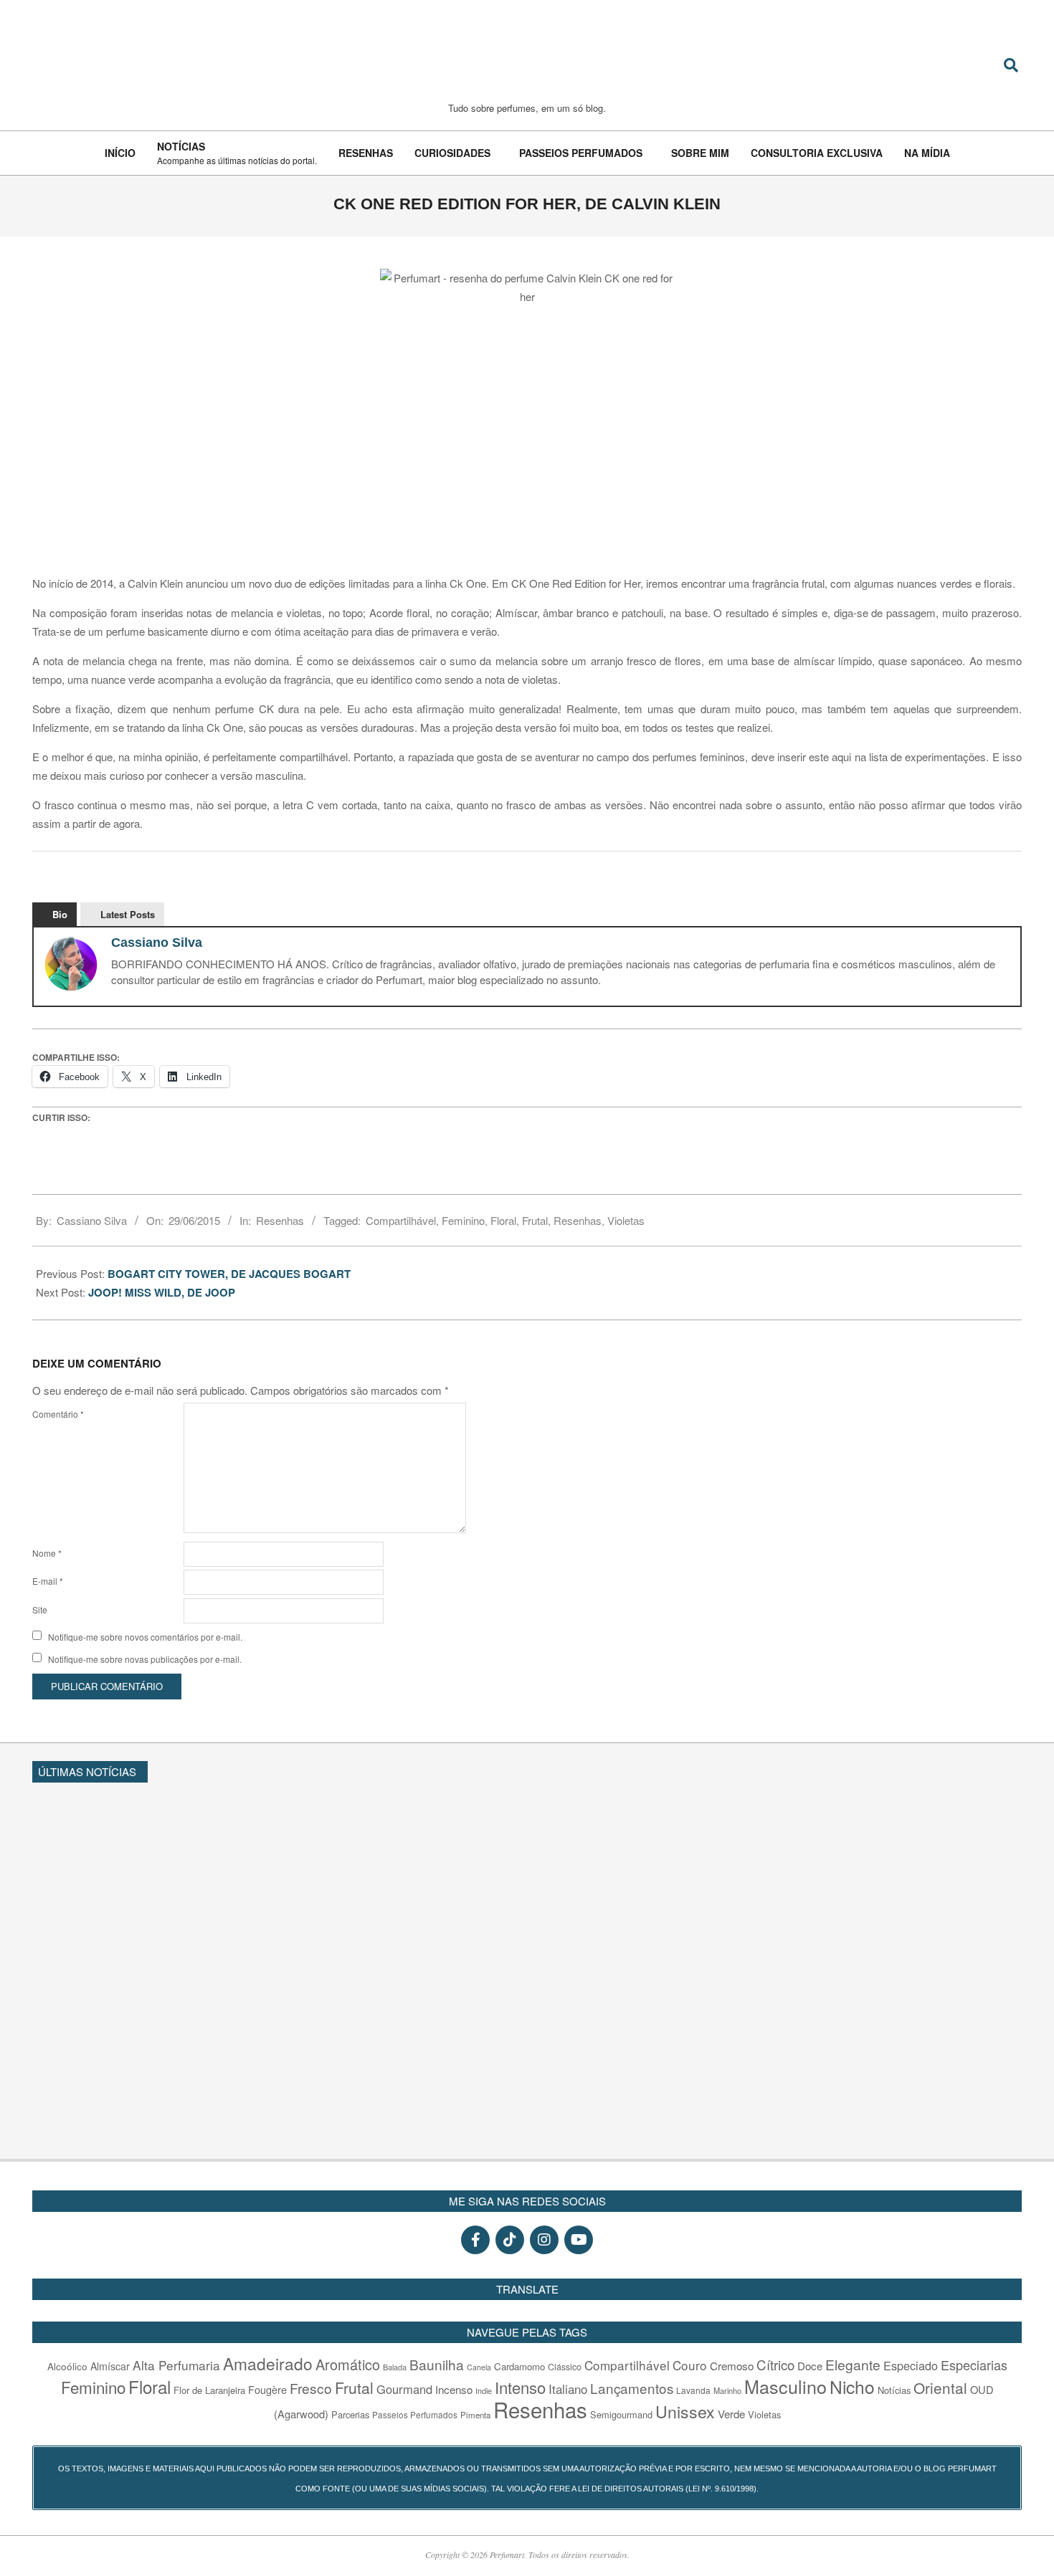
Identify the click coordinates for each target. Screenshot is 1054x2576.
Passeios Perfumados (415, 2415)
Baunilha (437, 2364)
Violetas (626, 1220)
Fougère (267, 2389)
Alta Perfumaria (176, 2365)
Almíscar (110, 2366)
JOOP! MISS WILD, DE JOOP (162, 1292)
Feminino (463, 1220)
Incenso (454, 2389)
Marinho (727, 2390)
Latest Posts (128, 914)
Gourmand (404, 2389)
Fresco (311, 2388)
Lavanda (693, 2390)
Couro (690, 2365)
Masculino (785, 2386)
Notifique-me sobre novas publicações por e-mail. (145, 1659)
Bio (60, 914)
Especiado (911, 2365)
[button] (1015, 1770)
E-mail (48, 1581)
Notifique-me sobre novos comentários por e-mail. (145, 1637)
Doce (810, 2366)
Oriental (940, 2387)
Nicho (852, 2386)
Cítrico (775, 2365)
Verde (731, 2414)
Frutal (535, 1220)
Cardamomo (519, 2366)
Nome (47, 1553)
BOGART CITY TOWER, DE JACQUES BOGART (229, 1274)
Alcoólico (67, 2366)
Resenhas (280, 1220)
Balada (395, 2367)
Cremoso (732, 2365)
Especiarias (974, 2365)
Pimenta (475, 2415)
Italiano (568, 2389)
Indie (484, 2390)
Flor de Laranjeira (209, 2390)
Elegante (853, 2364)
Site (40, 1609)
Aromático (348, 2364)
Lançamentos (632, 2388)
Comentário (58, 1414)
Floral (503, 1220)
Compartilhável (401, 1220)
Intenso (520, 2387)
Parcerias (350, 2414)
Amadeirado (268, 2363)
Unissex (685, 2411)
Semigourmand (621, 2414)
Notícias (894, 2390)
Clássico (565, 2367)
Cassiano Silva (157, 943)
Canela (479, 2367)
